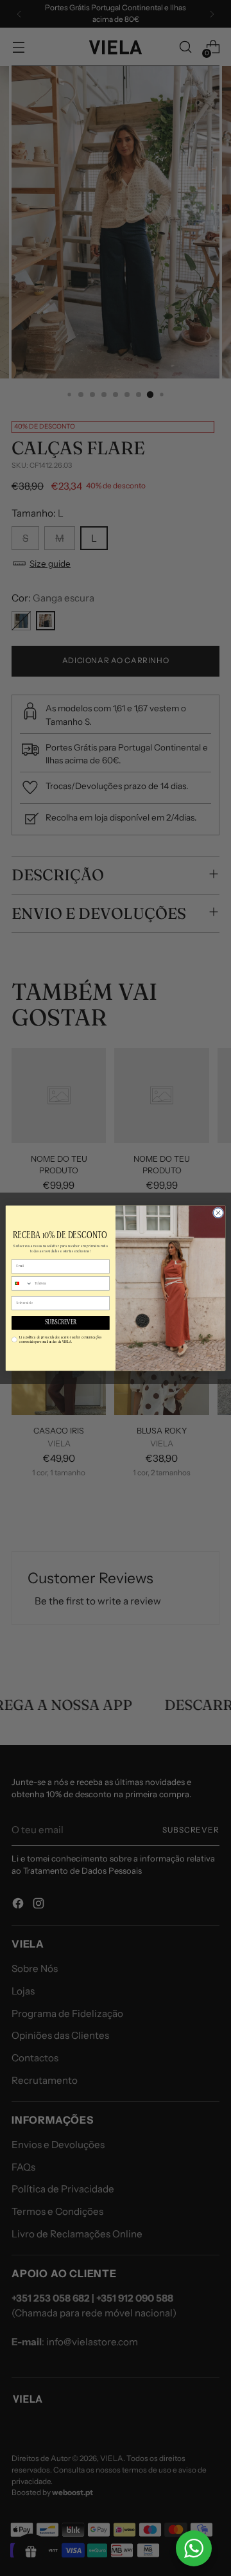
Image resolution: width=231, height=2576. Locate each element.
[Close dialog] (218, 1212)
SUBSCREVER (61, 1323)
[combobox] (22, 1284)
